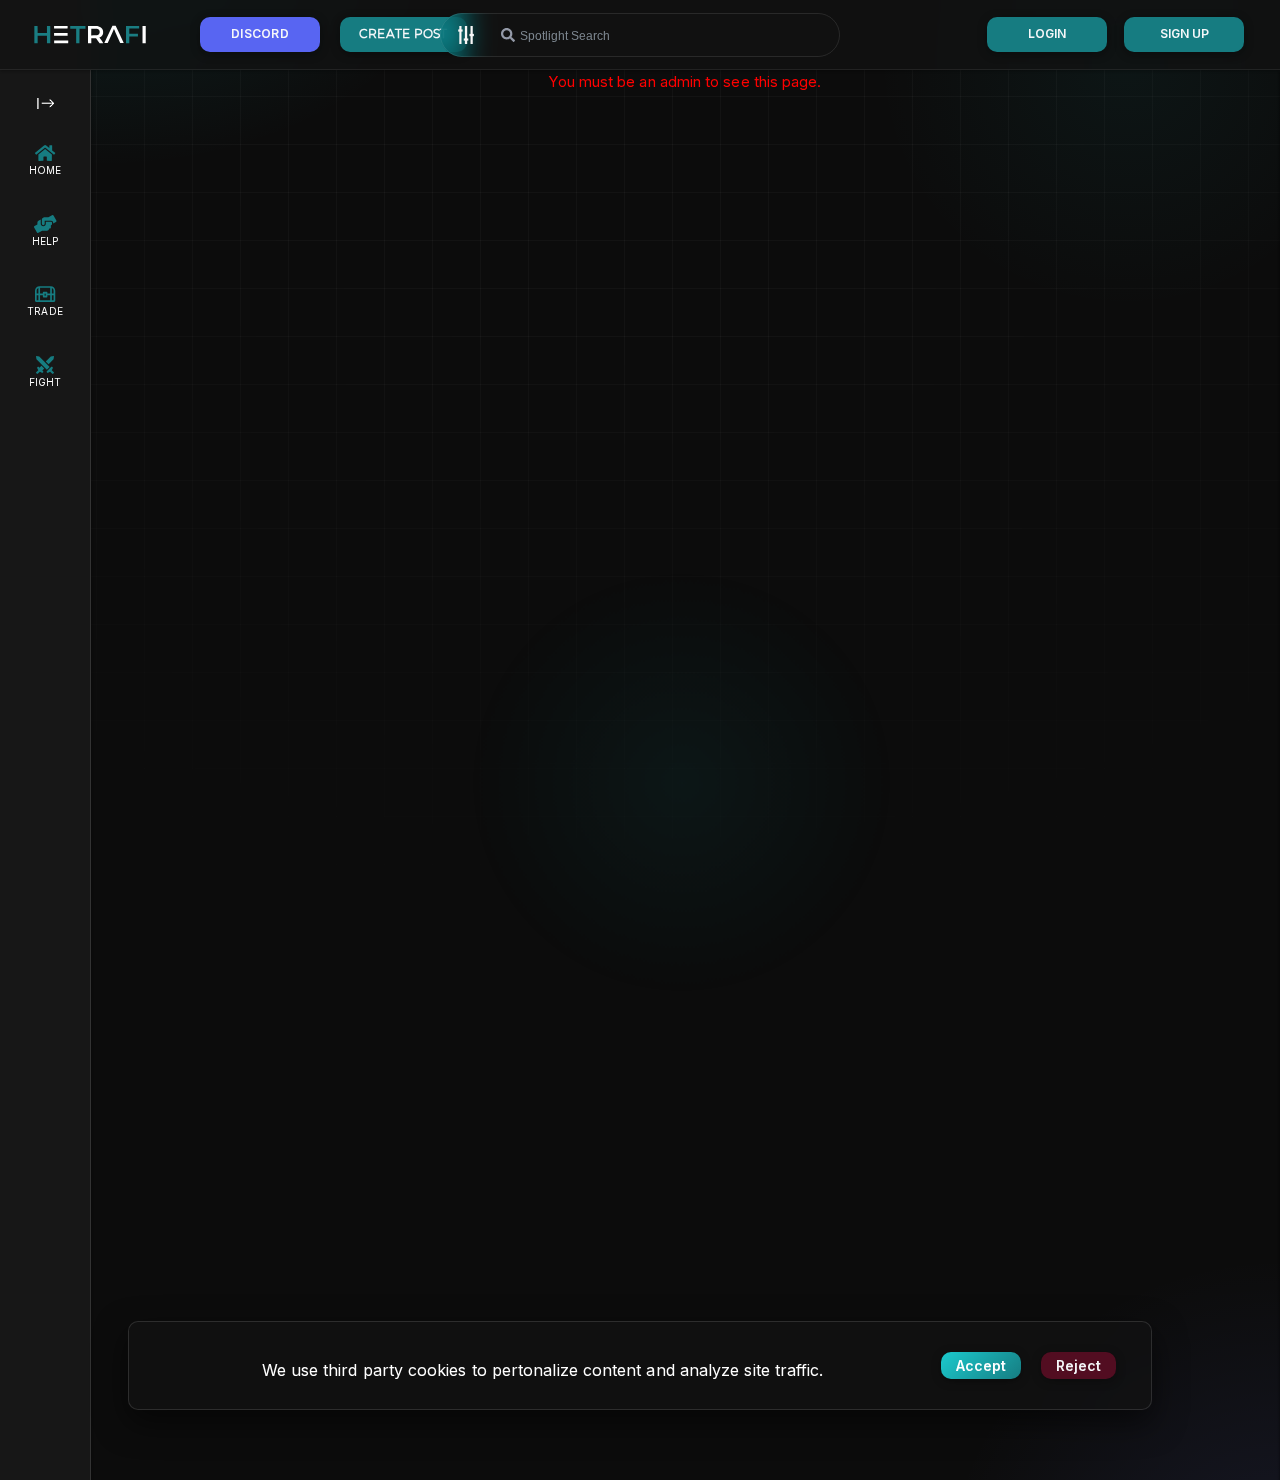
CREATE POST (403, 33)
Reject (1078, 1365)
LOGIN (1047, 33)
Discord (260, 33)
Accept (981, 1365)
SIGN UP (1184, 33)
